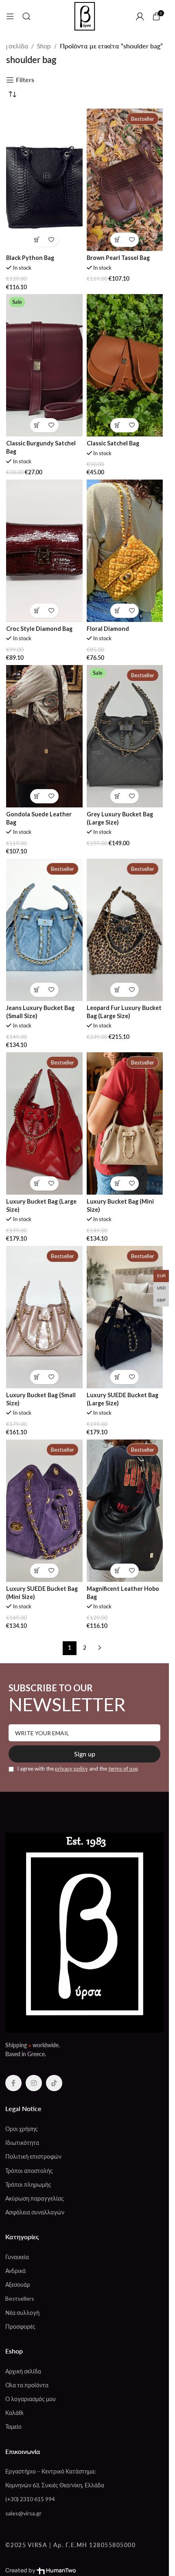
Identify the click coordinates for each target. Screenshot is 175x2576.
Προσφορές (20, 2326)
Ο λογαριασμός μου (31, 2399)
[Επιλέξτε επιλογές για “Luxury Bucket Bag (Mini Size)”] (117, 1183)
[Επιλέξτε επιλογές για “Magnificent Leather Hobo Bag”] (117, 1571)
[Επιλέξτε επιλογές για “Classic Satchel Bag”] (117, 425)
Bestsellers (20, 2298)
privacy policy (71, 1769)
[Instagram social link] (34, 2083)
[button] (117, 240)
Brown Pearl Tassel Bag (118, 258)
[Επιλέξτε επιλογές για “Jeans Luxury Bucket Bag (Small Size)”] (37, 990)
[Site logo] (85, 15)
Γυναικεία (17, 2257)
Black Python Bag (30, 258)
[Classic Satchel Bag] (125, 365)
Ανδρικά (15, 2271)
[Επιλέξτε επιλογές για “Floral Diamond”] (117, 611)
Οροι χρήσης (22, 2129)
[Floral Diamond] (125, 551)
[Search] (26, 16)
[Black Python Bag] (44, 180)
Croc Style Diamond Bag (39, 629)
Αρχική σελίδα (23, 2371)
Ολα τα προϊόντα (27, 2385)
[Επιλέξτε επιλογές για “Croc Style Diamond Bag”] (37, 611)
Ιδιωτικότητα (22, 2143)
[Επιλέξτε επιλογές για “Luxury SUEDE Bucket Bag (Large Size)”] (117, 1377)
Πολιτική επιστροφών (33, 2156)
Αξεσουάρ (18, 2285)
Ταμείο (13, 2427)
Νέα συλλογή (22, 2313)
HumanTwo (61, 2570)
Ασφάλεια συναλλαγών (35, 2212)
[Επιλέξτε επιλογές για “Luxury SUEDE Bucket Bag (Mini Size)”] (37, 1571)
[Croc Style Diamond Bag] (44, 551)
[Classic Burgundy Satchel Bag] (44, 365)
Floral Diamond (108, 629)
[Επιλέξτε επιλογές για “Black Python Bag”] (37, 240)
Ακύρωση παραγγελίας (35, 2198)
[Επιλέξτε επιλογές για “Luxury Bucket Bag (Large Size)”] (37, 1183)
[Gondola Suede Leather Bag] (44, 736)
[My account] (140, 16)
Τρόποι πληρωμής (28, 2184)
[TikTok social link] (54, 2083)
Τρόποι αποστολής (29, 2171)
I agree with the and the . (77, 1769)
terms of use (123, 1769)
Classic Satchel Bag (113, 443)
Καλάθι (14, 2413)
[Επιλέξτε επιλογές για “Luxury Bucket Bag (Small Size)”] (37, 1377)
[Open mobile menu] (10, 16)
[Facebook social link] (13, 2083)
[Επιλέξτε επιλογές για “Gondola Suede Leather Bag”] (37, 796)
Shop (44, 46)
